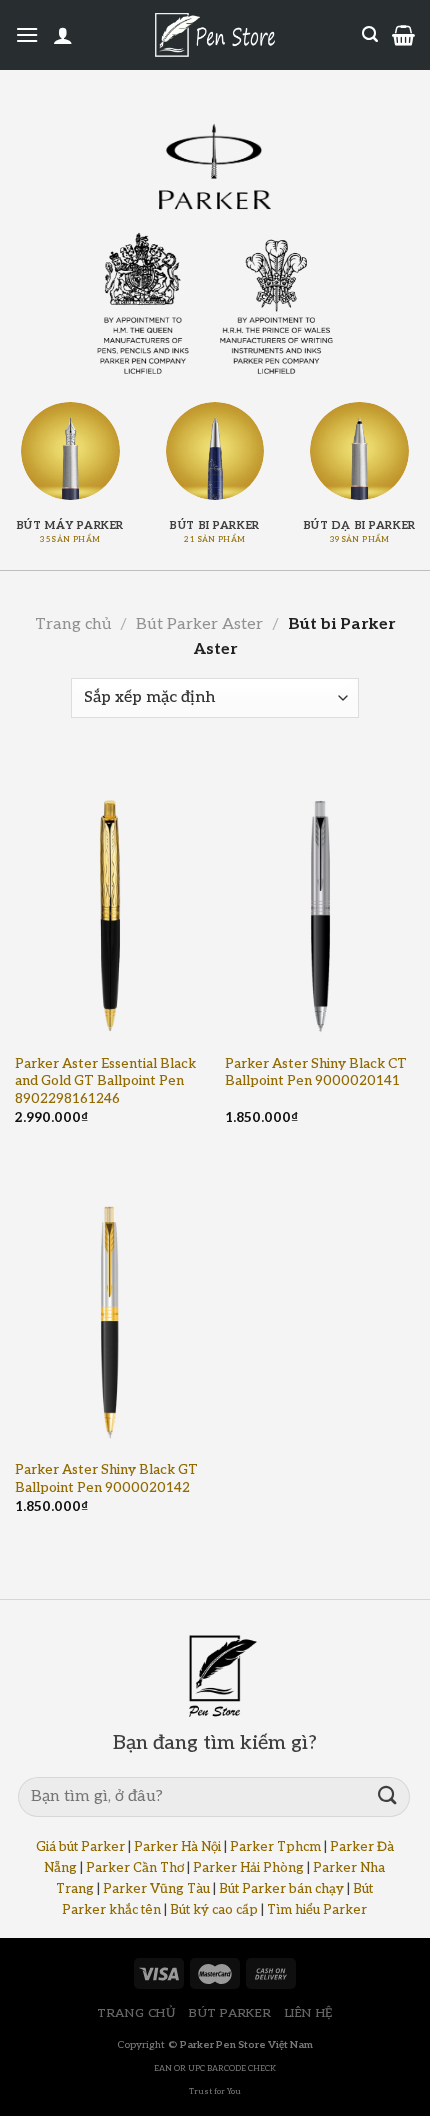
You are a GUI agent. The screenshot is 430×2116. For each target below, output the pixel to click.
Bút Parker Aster (199, 624)
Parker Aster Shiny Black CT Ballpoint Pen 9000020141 (316, 1073)
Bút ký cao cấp (214, 1910)
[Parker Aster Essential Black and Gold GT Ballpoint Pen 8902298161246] (110, 901)
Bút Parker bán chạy (281, 1889)
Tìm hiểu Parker (317, 1910)
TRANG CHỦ (136, 2013)
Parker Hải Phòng (248, 1868)
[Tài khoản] (63, 35)
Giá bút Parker (80, 1847)
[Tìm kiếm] (370, 34)
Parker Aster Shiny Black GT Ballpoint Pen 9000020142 (106, 1479)
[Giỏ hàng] (403, 35)
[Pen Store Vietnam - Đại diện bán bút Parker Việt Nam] (215, 167)
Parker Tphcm (275, 1847)
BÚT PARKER (230, 2013)
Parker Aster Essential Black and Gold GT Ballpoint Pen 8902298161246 (105, 1081)
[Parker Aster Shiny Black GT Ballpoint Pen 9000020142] (110, 1307)
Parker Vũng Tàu (156, 1889)
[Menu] (27, 34)
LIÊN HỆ (309, 2013)
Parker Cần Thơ (135, 1868)
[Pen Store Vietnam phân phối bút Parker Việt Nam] (215, 35)
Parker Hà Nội (177, 1847)
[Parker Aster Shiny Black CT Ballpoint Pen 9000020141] (320, 901)
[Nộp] (388, 1796)
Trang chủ (73, 624)
